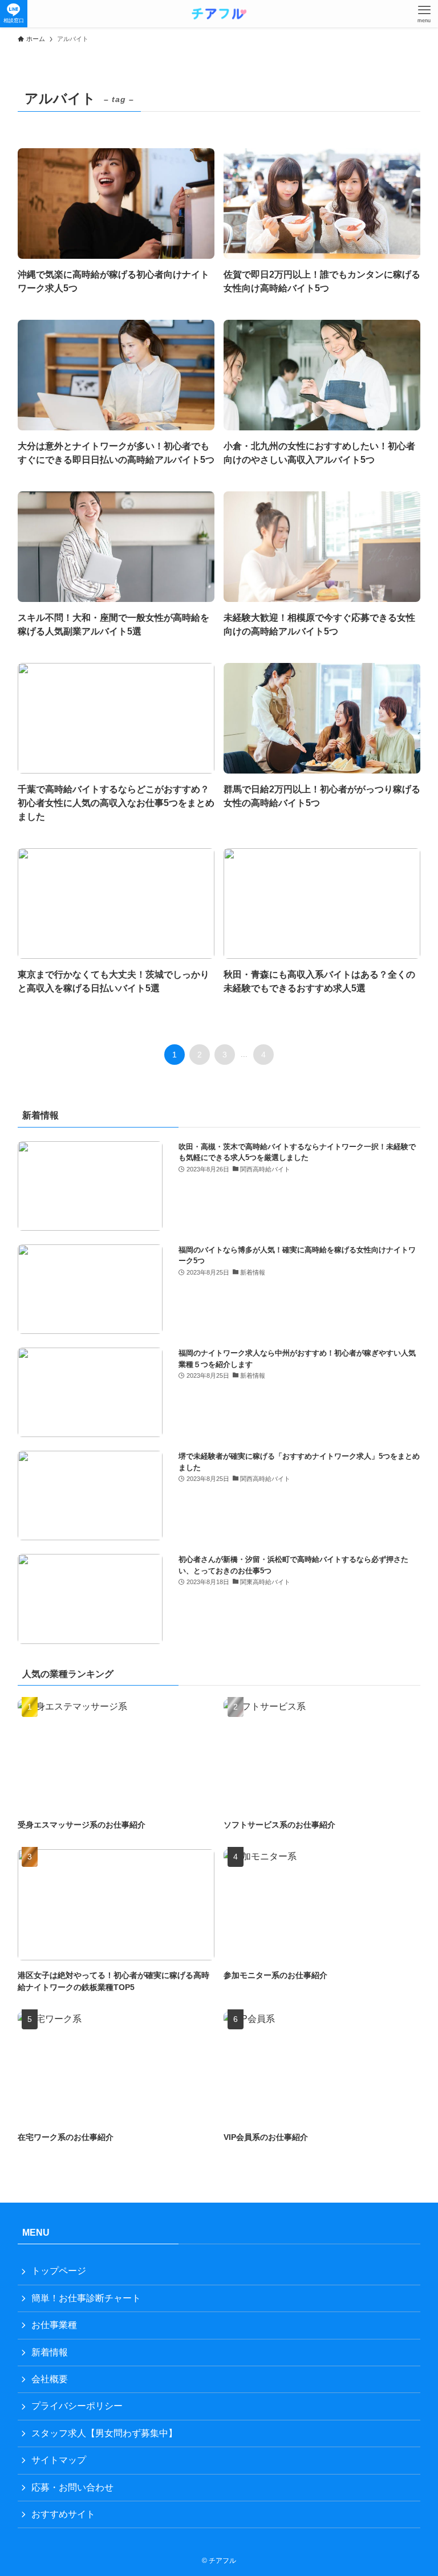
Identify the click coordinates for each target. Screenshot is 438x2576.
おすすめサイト (63, 2514)
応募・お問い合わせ (72, 2487)
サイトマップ (59, 2460)
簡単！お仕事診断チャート (86, 2298)
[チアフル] (219, 14)
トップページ (59, 2271)
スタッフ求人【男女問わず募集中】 (104, 2433)
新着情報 (50, 2352)
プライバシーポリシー (77, 2406)
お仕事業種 (54, 2325)
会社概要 (50, 2379)
